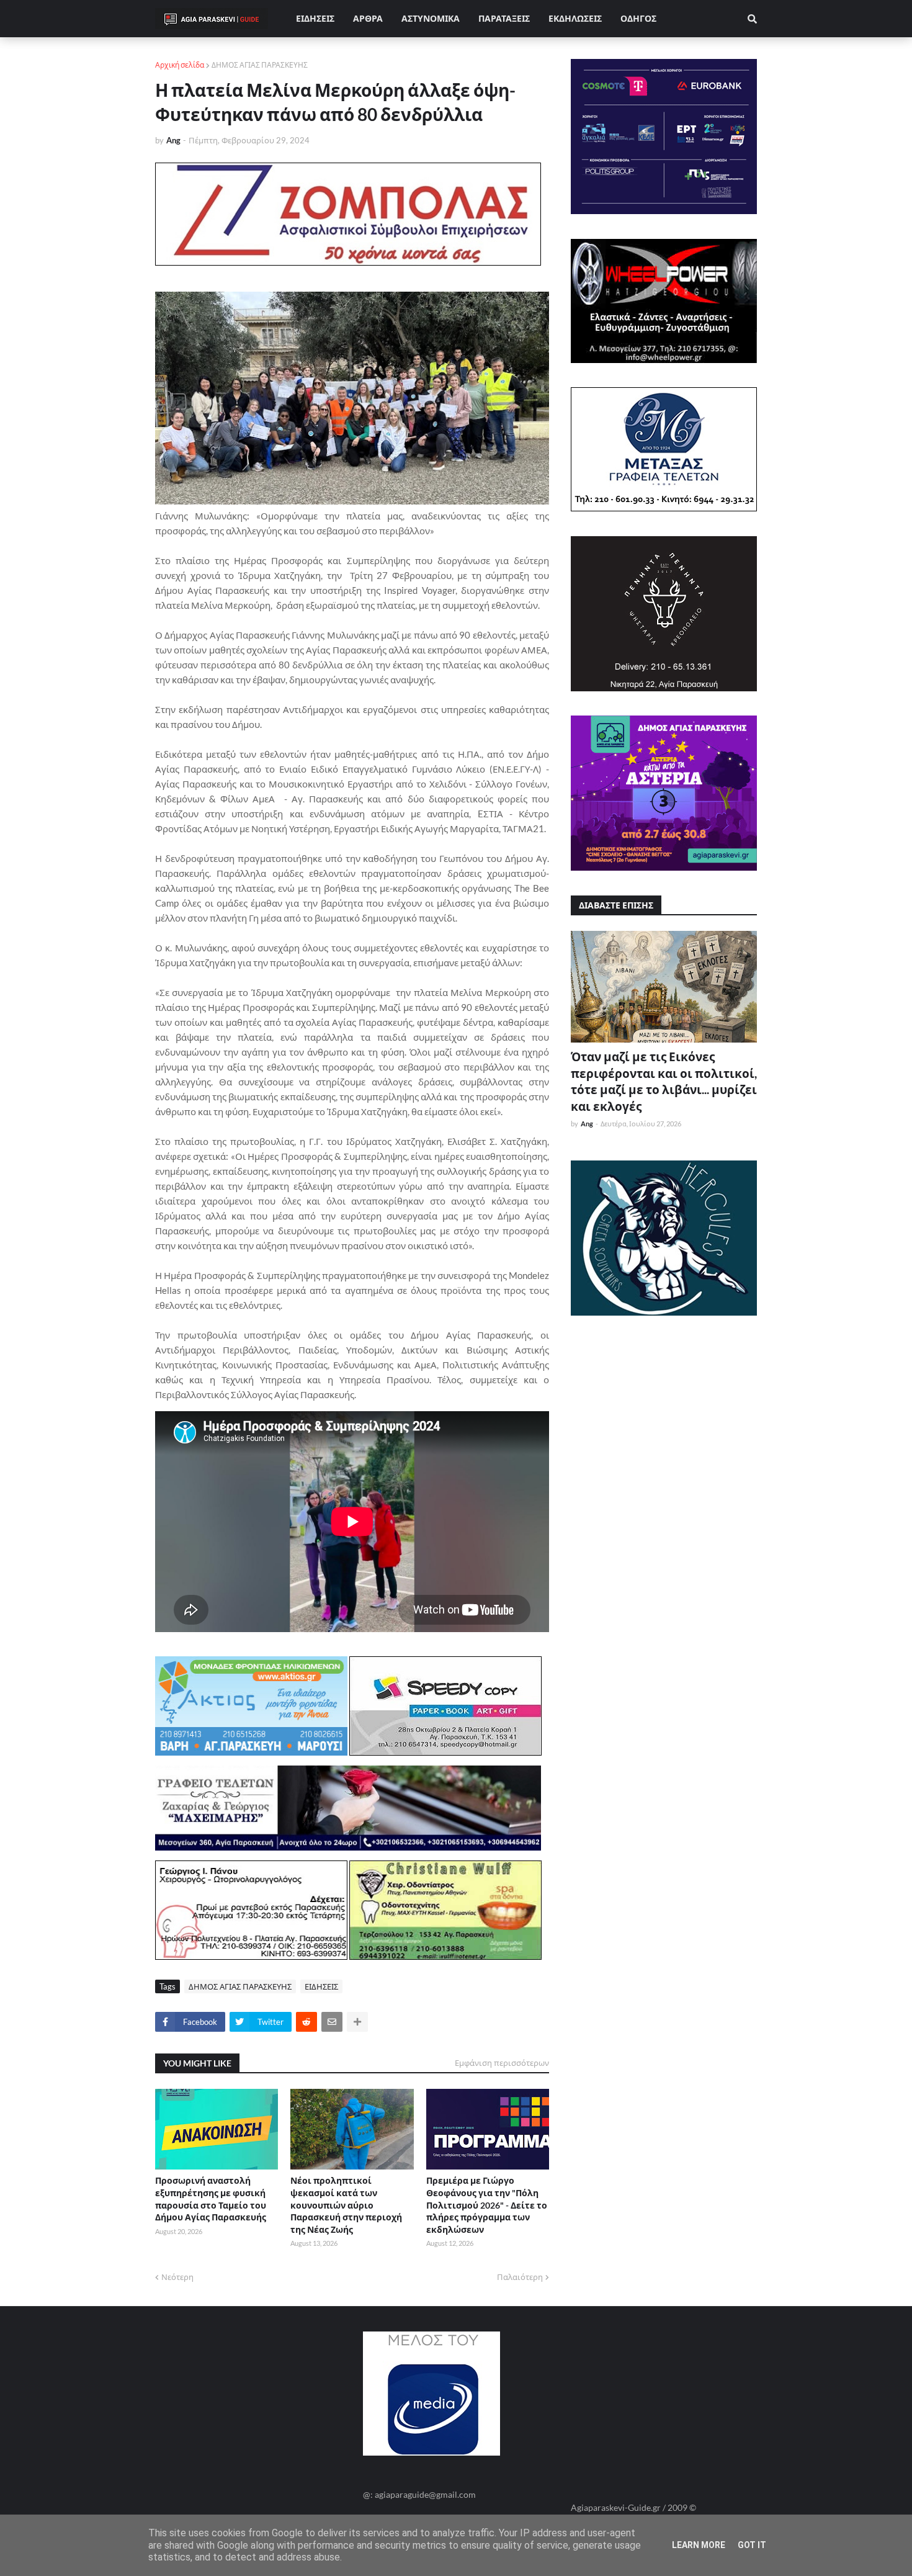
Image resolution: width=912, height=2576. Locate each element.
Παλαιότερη (520, 2277)
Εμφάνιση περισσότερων (502, 2063)
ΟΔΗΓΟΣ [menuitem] (638, 18)
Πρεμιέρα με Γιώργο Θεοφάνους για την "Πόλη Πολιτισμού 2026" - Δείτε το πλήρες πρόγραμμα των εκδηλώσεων (487, 2205)
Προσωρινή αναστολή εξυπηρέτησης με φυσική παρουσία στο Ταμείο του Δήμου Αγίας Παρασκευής (211, 2199)
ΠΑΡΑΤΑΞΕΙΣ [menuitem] (504, 18)
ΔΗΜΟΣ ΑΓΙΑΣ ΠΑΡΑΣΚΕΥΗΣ (260, 65)
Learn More (699, 2545)
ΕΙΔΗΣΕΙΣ (321, 1986)
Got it (752, 2545)
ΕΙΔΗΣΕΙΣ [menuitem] (315, 18)
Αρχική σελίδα (180, 65)
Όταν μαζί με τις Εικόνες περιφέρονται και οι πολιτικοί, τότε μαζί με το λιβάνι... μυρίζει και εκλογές (664, 1081)
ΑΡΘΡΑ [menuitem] (368, 18)
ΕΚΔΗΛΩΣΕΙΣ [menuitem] (575, 18)
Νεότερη (177, 2277)
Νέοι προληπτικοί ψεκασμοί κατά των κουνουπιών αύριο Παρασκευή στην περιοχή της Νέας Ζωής (346, 2205)
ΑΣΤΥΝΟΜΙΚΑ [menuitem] (431, 18)
